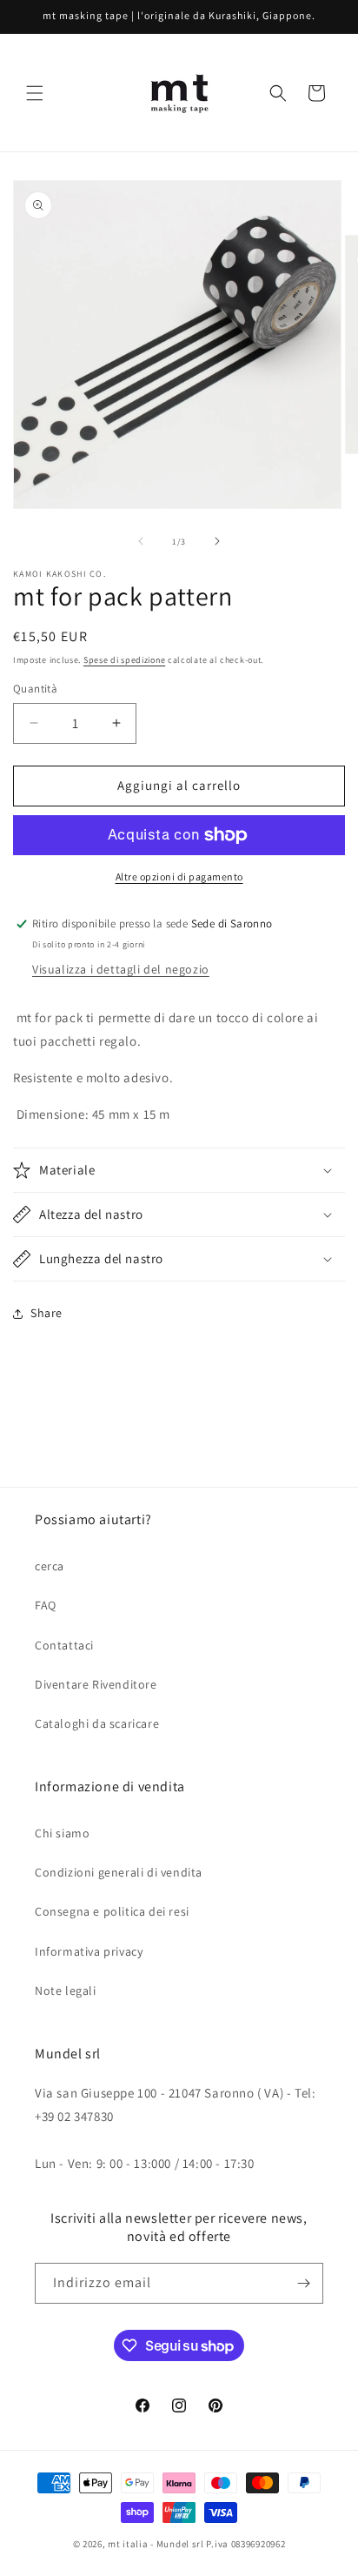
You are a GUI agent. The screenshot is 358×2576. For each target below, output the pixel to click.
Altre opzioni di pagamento (179, 877)
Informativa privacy (89, 1951)
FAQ (46, 1605)
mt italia (128, 2544)
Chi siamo (62, 1833)
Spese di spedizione (124, 660)
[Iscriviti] (303, 2283)
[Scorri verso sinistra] (141, 541)
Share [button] (46, 1313)
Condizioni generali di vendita (119, 1872)
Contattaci (64, 1645)
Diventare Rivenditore (96, 1684)
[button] (35, 93)
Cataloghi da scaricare (97, 1723)
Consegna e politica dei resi (112, 1911)
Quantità (35, 689)
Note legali (66, 1991)
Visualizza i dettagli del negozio (121, 969)
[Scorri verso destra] (217, 541)
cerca (50, 1566)
